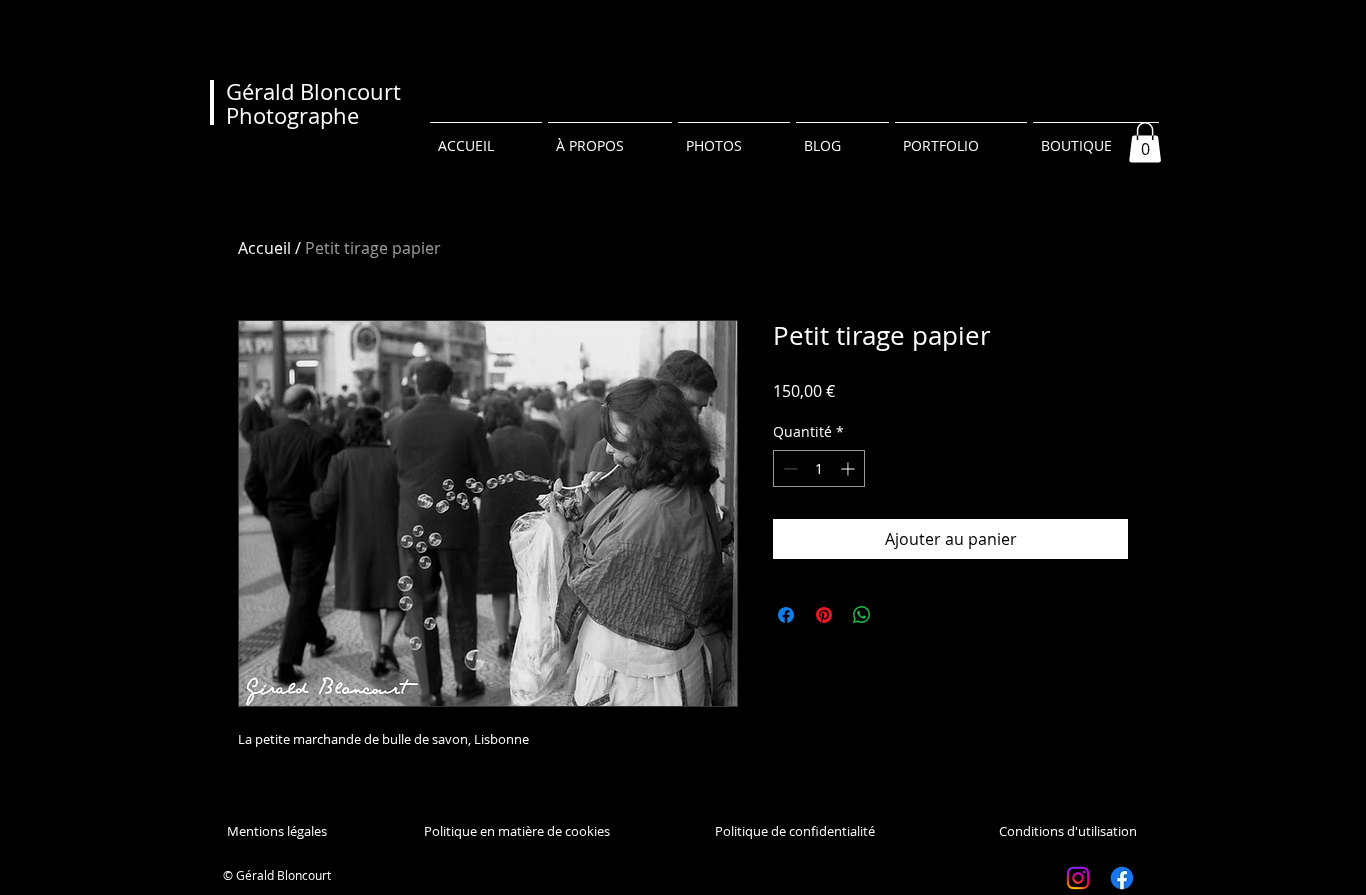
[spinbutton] (819, 468)
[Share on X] (900, 615)
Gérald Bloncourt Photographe (313, 103)
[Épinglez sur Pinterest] (824, 615)
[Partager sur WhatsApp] (862, 615)
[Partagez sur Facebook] (786, 615)
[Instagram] (1078, 878)
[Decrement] (788, 468)
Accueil (264, 248)
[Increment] (849, 468)
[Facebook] (1122, 878)
